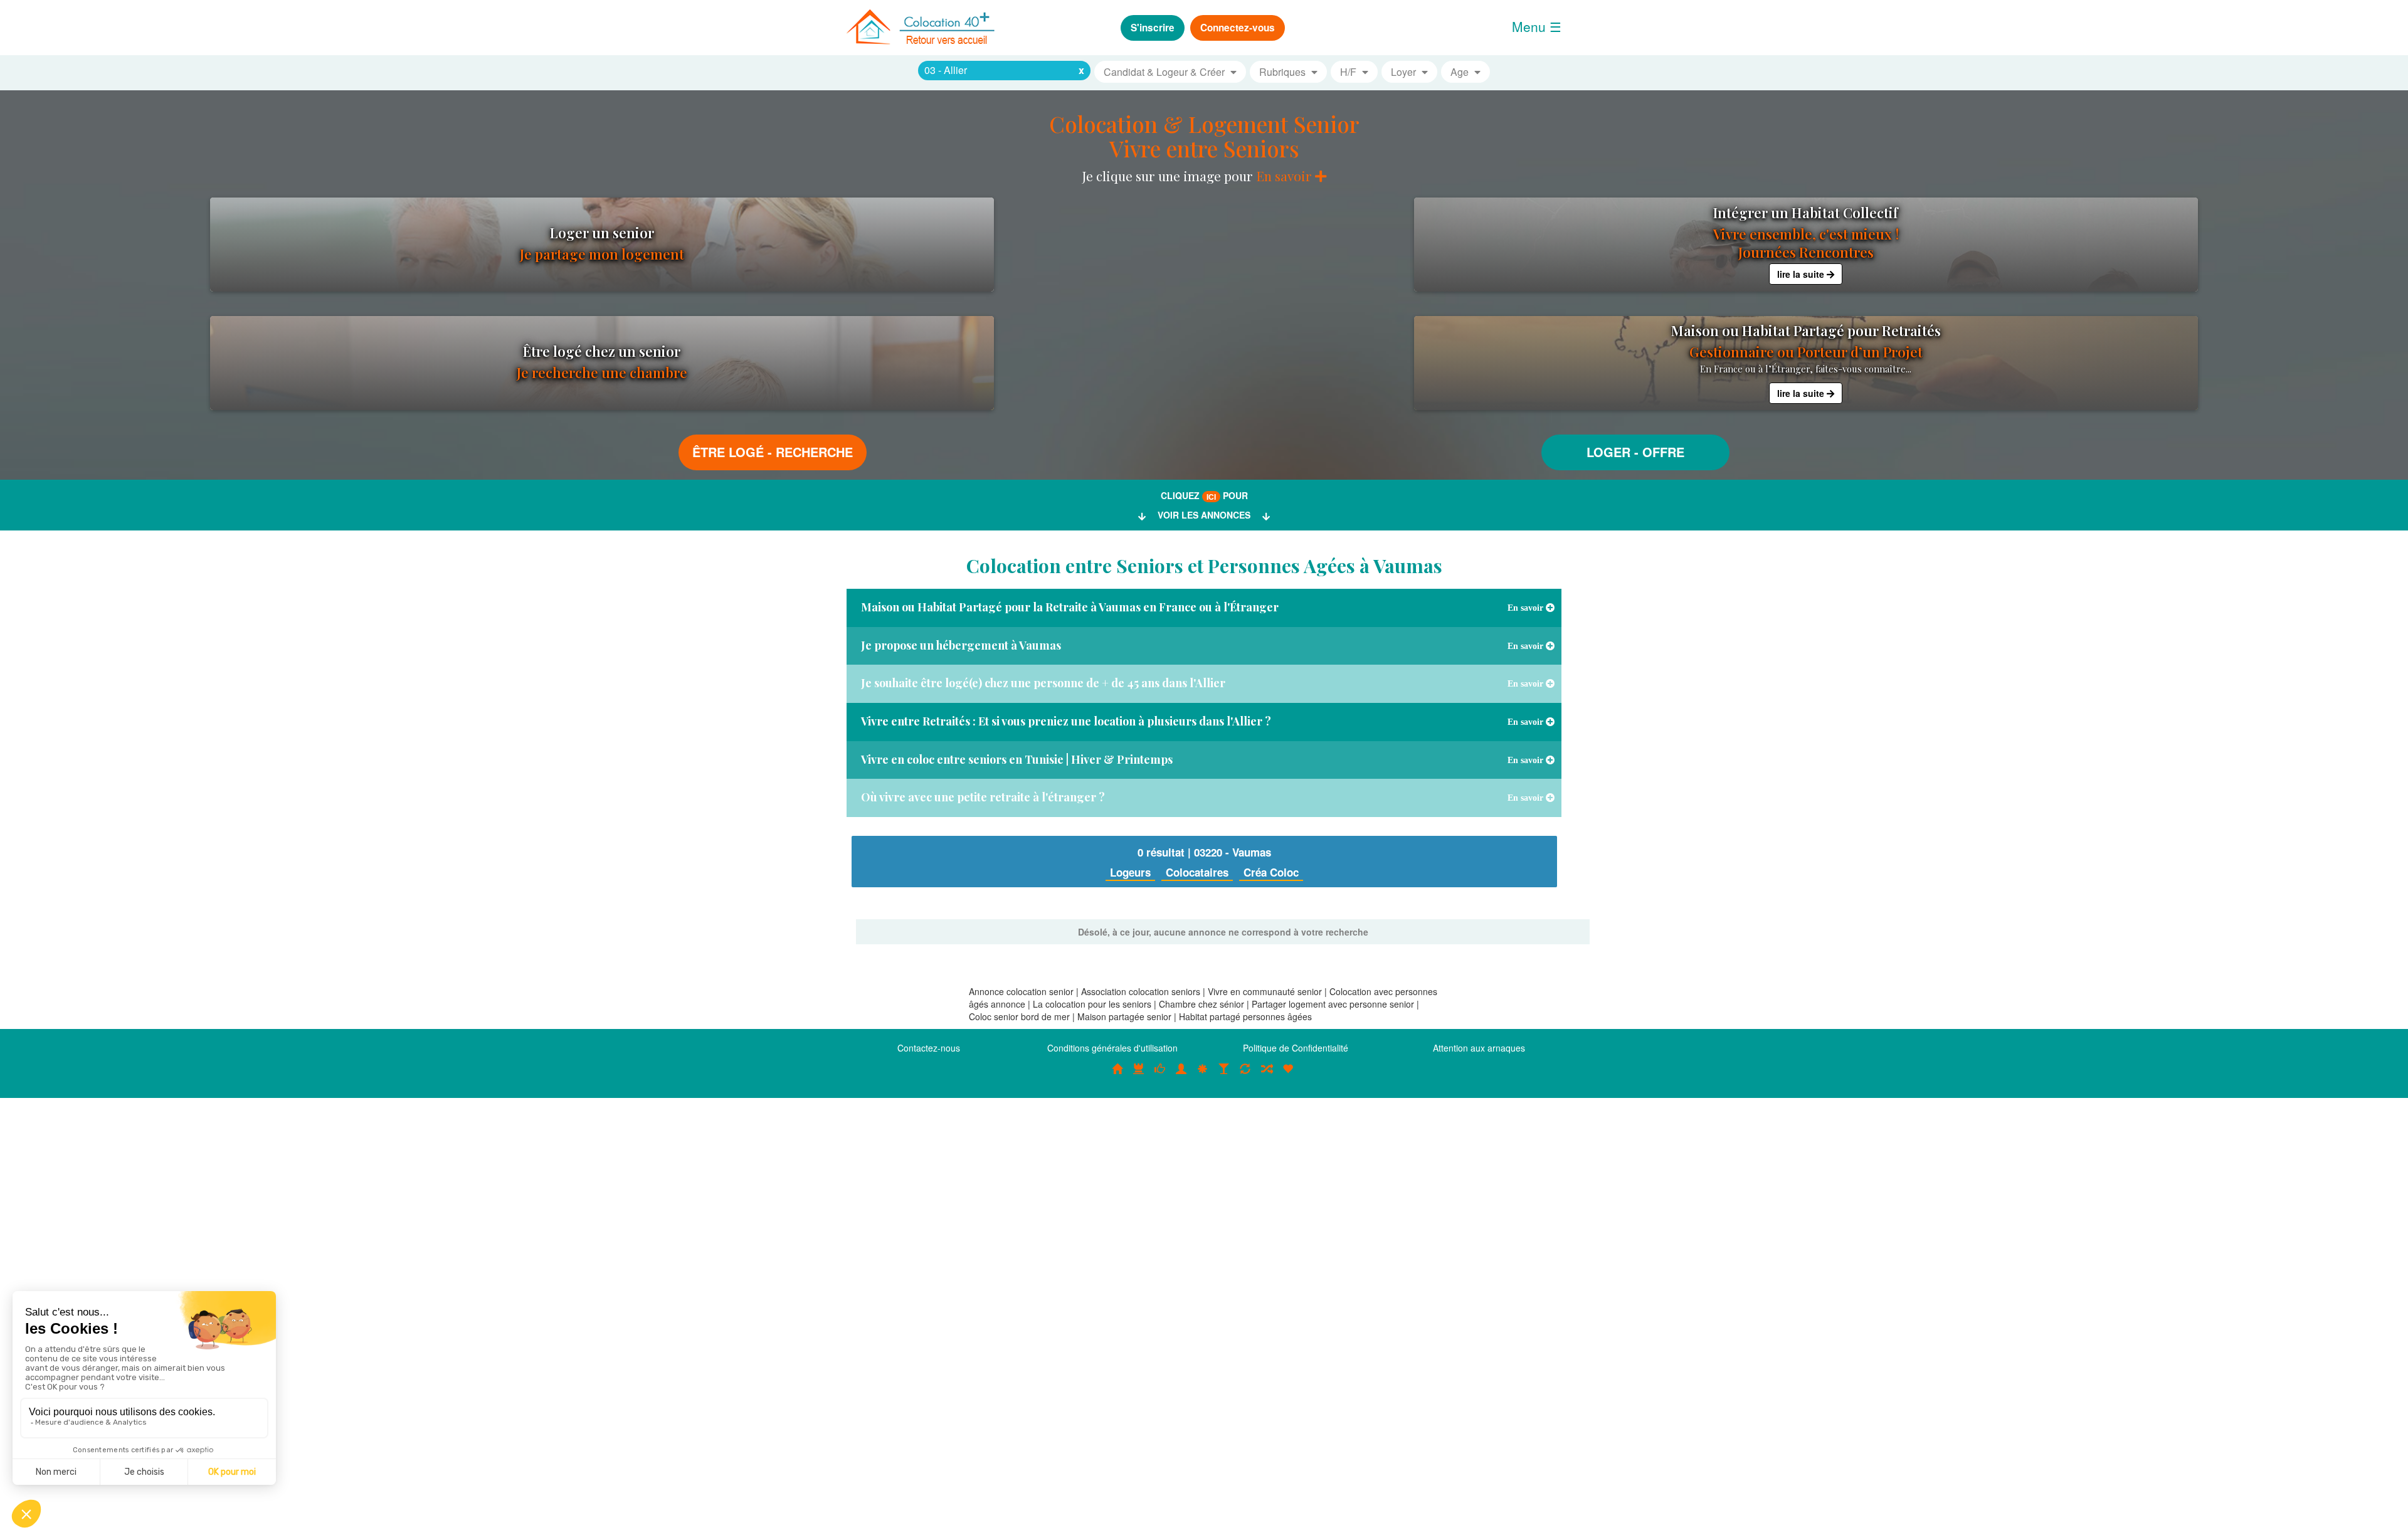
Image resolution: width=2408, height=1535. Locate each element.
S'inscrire (1153, 28)
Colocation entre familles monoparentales (1288, 1075)
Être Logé (728, 452)
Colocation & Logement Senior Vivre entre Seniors (1204, 136)
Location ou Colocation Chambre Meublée (1139, 1075)
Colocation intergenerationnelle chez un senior (1267, 1075)
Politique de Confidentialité (1296, 1048)
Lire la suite (1802, 274)
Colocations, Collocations (1117, 1075)
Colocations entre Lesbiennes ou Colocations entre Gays (1224, 1075)
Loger (1608, 452)
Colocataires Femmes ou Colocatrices (1181, 1075)
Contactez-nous (929, 1048)
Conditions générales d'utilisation (1112, 1048)
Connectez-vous (1238, 28)
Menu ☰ (1537, 26)
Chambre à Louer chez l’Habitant (1160, 1075)
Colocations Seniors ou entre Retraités (1203, 1075)
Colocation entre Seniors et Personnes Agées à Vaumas (1204, 566)
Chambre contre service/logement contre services (1245, 1075)
